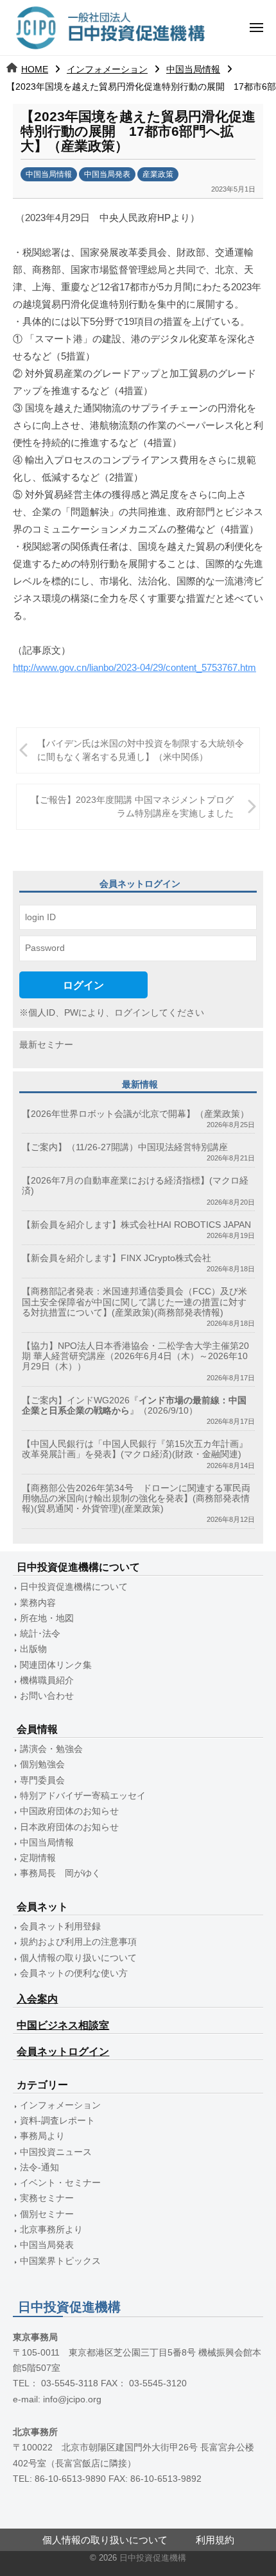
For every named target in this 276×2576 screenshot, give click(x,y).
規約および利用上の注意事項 (78, 1942)
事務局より (42, 2136)
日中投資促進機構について (74, 1587)
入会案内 (37, 1999)
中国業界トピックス (60, 2261)
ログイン (83, 985)
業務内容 (38, 1603)
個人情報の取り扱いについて (78, 1958)
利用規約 (215, 2540)
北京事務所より (51, 2230)
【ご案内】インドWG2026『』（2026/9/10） (134, 1406)
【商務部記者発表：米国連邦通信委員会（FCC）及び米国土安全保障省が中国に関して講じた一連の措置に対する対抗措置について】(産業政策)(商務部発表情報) (134, 1302)
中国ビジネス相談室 (63, 2025)
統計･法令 (40, 1634)
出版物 (33, 1649)
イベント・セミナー (60, 2183)
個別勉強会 (42, 1764)
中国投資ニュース (56, 2152)
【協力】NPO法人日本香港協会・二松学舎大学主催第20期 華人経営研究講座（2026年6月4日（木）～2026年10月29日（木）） (135, 1356)
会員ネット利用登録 (60, 1927)
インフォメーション (107, 69)
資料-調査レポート (57, 2121)
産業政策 (158, 174)
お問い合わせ (47, 1696)
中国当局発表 (107, 174)
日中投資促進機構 (153, 2558)
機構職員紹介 (47, 1680)
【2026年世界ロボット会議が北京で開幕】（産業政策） (135, 1114)
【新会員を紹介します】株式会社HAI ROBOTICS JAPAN (136, 1225)
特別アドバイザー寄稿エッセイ (83, 1796)
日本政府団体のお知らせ (69, 1827)
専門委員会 (42, 1780)
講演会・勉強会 (51, 1749)
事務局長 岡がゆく (60, 1873)
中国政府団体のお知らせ (69, 1811)
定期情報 (38, 1858)
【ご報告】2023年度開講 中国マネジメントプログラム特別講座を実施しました (132, 807)
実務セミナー (47, 2198)
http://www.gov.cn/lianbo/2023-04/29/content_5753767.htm (134, 667)
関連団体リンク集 (56, 1665)
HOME (35, 69)
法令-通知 (39, 2167)
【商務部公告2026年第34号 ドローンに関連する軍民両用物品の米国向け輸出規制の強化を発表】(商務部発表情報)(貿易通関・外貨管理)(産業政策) (136, 1499)
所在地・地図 (47, 1618)
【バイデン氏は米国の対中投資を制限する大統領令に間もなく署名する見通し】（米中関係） (141, 751)
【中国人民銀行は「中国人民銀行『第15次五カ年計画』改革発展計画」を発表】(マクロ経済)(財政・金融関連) (135, 1449)
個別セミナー (47, 2214)
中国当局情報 (193, 69)
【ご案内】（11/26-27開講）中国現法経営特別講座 (125, 1147)
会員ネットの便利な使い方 (74, 1973)
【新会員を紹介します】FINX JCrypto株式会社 (116, 1258)
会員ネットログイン (63, 2052)
